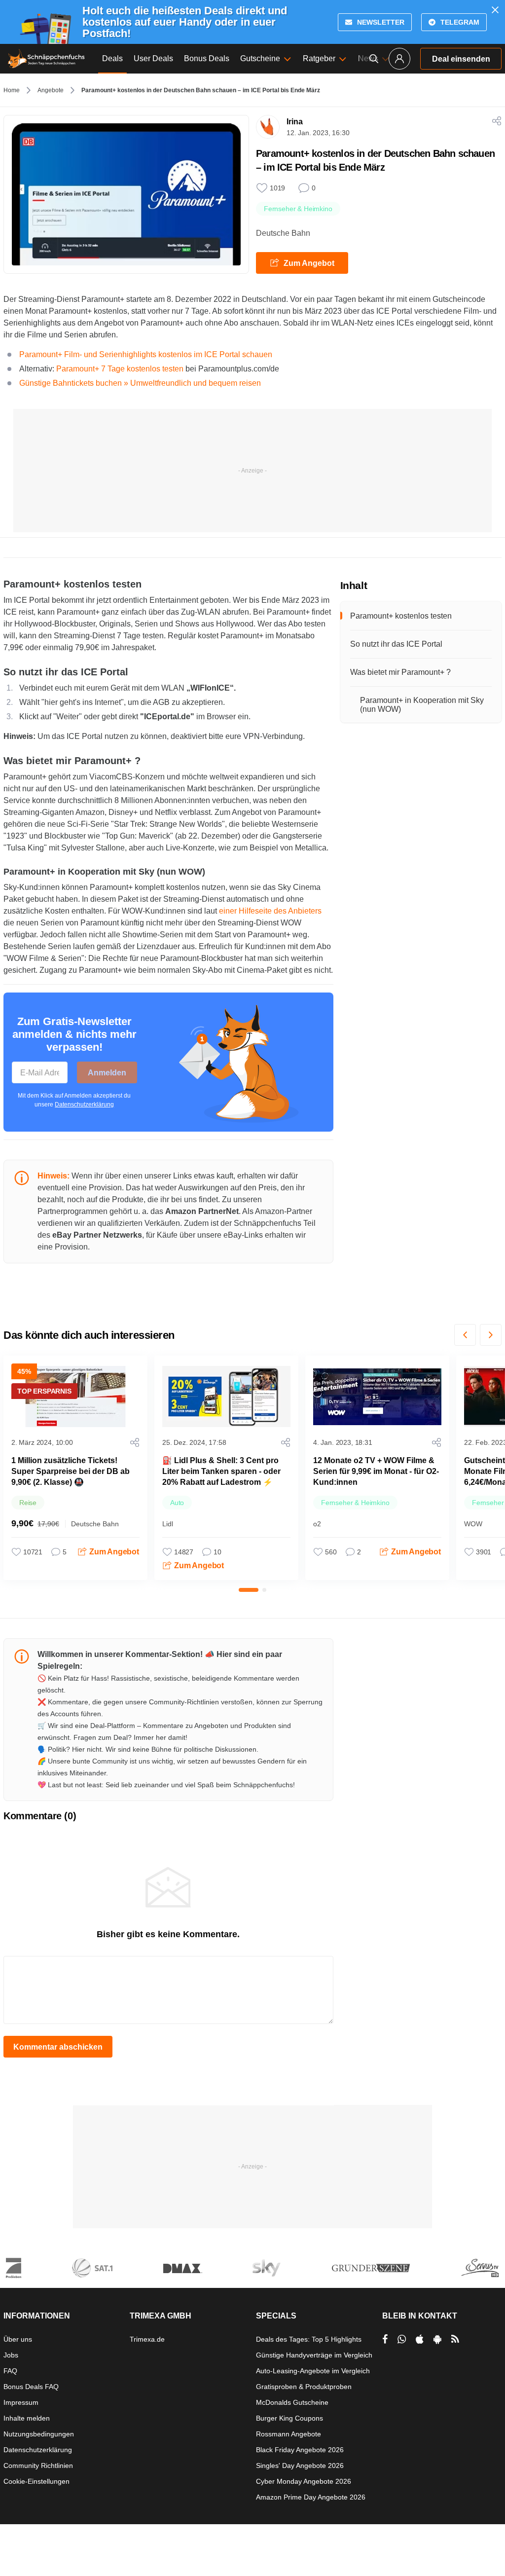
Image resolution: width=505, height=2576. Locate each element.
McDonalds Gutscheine (292, 2402)
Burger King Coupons (289, 2418)
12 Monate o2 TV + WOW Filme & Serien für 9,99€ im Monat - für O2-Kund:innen (376, 1471)
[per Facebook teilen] (385, 2339)
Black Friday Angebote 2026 (300, 2450)
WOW (473, 1524)
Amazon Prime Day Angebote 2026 (311, 2497)
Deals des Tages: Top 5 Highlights (309, 2339)
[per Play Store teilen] (437, 2339)
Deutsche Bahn (283, 233)
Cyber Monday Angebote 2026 (304, 2481)
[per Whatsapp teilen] (402, 2339)
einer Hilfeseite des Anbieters (270, 911)
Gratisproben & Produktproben (304, 2387)
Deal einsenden (461, 59)
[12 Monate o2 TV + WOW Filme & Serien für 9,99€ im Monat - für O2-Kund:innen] (377, 1397)
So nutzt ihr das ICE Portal (396, 644)
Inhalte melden (27, 2418)
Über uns (18, 2339)
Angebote (51, 90)
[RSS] (455, 2339)
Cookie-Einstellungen (36, 2481)
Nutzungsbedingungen (39, 2434)
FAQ (10, 2371)
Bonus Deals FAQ (31, 2387)
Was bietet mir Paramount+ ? (400, 672)
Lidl (168, 1524)
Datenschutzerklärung (84, 1104)
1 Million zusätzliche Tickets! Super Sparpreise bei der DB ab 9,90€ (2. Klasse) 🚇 (71, 1471)
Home (12, 90)
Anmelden (107, 1073)
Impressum (21, 2402)
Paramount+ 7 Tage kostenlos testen (120, 369)
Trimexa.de (147, 2339)
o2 (317, 1524)
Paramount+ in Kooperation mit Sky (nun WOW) (422, 705)
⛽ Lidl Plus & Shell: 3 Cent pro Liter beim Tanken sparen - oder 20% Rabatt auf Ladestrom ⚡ (221, 1471)
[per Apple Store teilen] (420, 2339)
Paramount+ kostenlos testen (401, 616)
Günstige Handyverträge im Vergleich (314, 2355)
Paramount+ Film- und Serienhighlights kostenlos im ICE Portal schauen (146, 354)
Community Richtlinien (38, 2466)
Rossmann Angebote (289, 2434)
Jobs (11, 2355)
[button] (465, 1335)
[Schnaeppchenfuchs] (46, 59)
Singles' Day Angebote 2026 (300, 2466)
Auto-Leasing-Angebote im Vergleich (313, 2371)
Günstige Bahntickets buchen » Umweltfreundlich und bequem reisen (140, 383)
